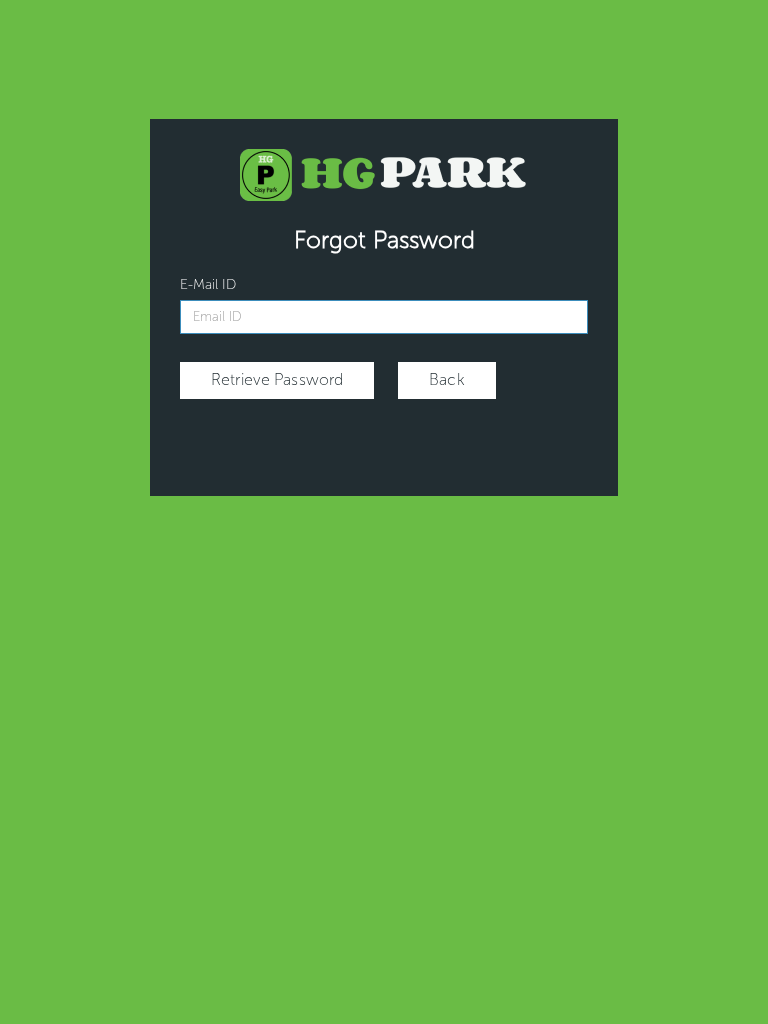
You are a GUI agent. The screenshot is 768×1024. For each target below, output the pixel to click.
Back (447, 379)
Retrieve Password (277, 379)
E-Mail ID (208, 284)
